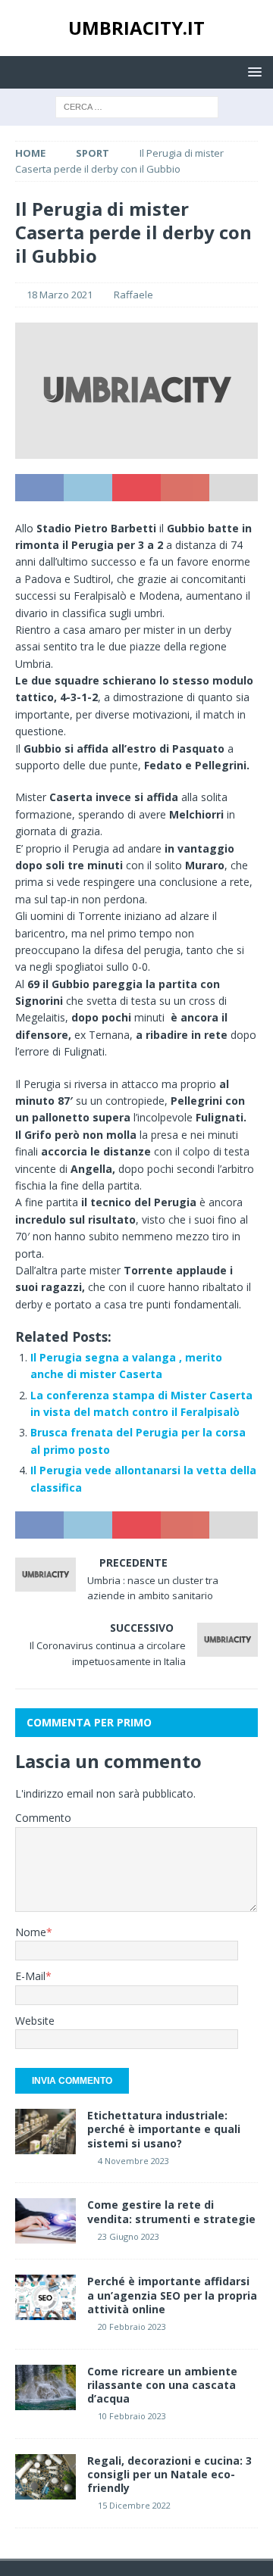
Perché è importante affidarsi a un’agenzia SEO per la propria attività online (172, 2295)
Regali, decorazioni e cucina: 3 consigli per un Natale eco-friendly (169, 2474)
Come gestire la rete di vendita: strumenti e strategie (171, 2211)
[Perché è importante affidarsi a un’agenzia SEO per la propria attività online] (45, 2297)
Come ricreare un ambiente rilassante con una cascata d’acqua (162, 2385)
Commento (43, 1818)
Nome (31, 1932)
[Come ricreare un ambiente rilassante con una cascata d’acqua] (45, 2387)
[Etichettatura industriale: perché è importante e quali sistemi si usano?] (45, 2132)
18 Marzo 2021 (60, 295)
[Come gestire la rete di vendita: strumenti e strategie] (45, 2221)
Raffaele (133, 295)
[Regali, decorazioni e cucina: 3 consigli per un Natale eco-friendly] (45, 2477)
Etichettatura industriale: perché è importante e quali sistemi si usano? (164, 2129)
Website (35, 2021)
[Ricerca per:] (137, 106)
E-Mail (30, 1976)
